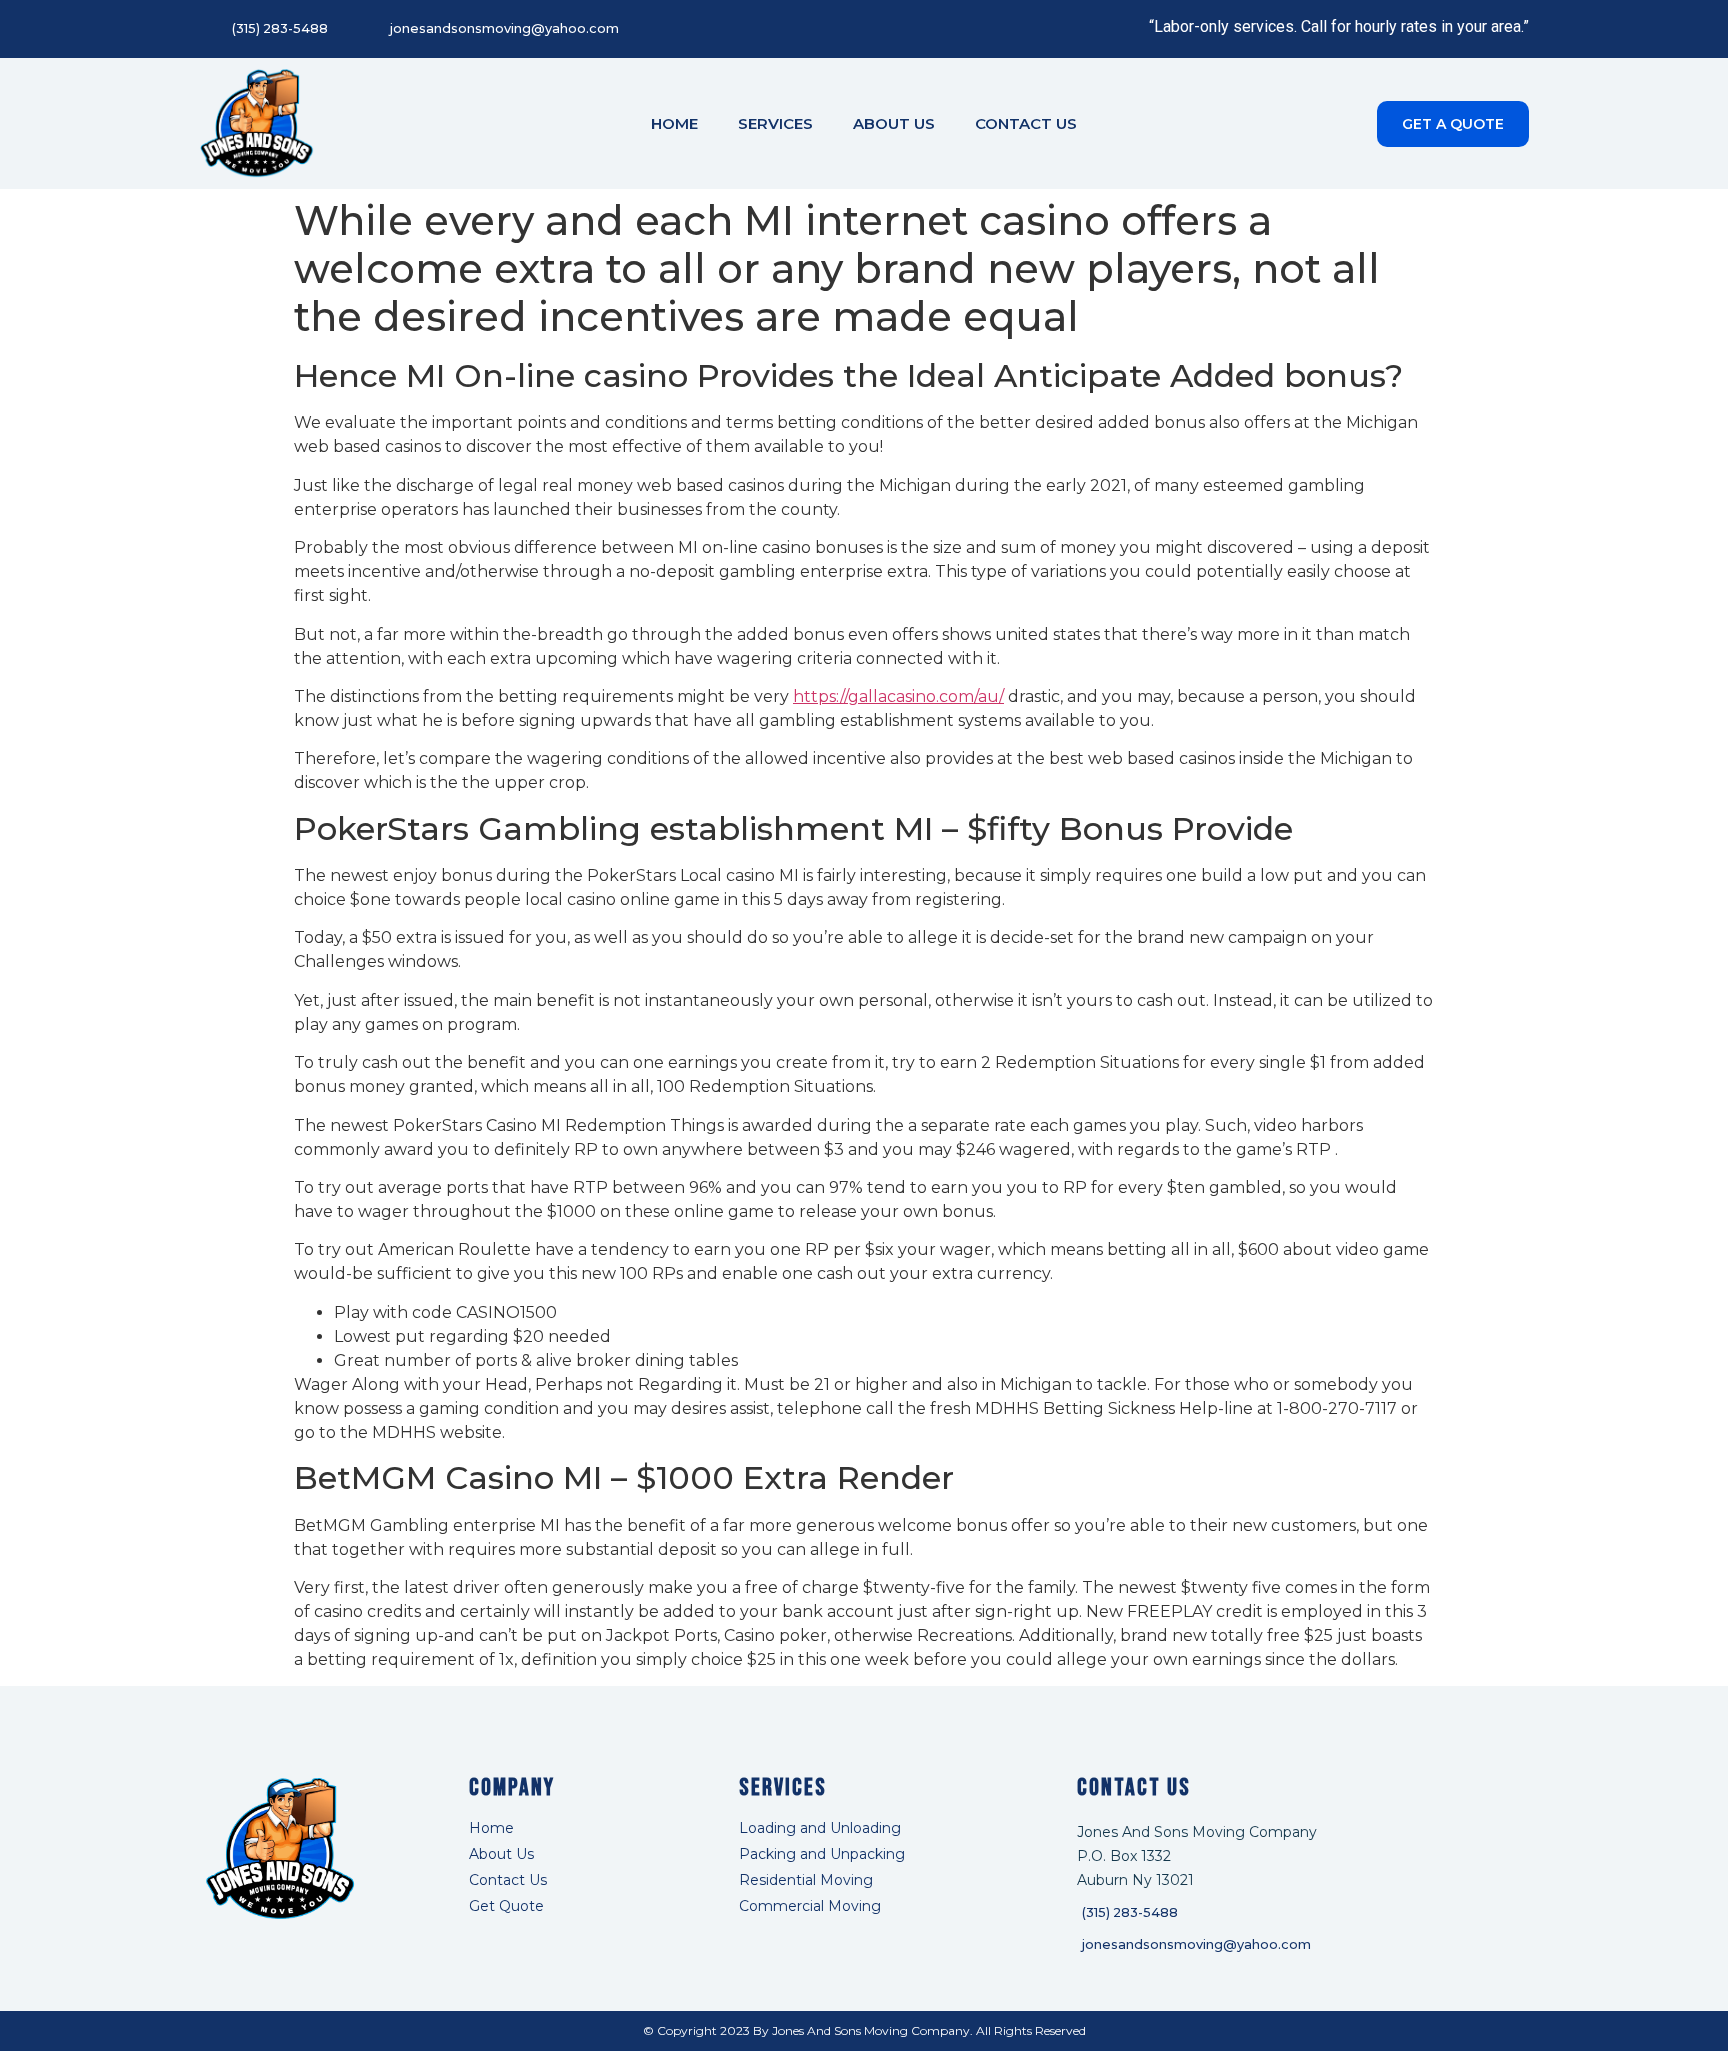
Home (674, 123)
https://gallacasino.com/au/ (898, 696)
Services (775, 123)
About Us (894, 123)
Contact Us (1026, 123)
